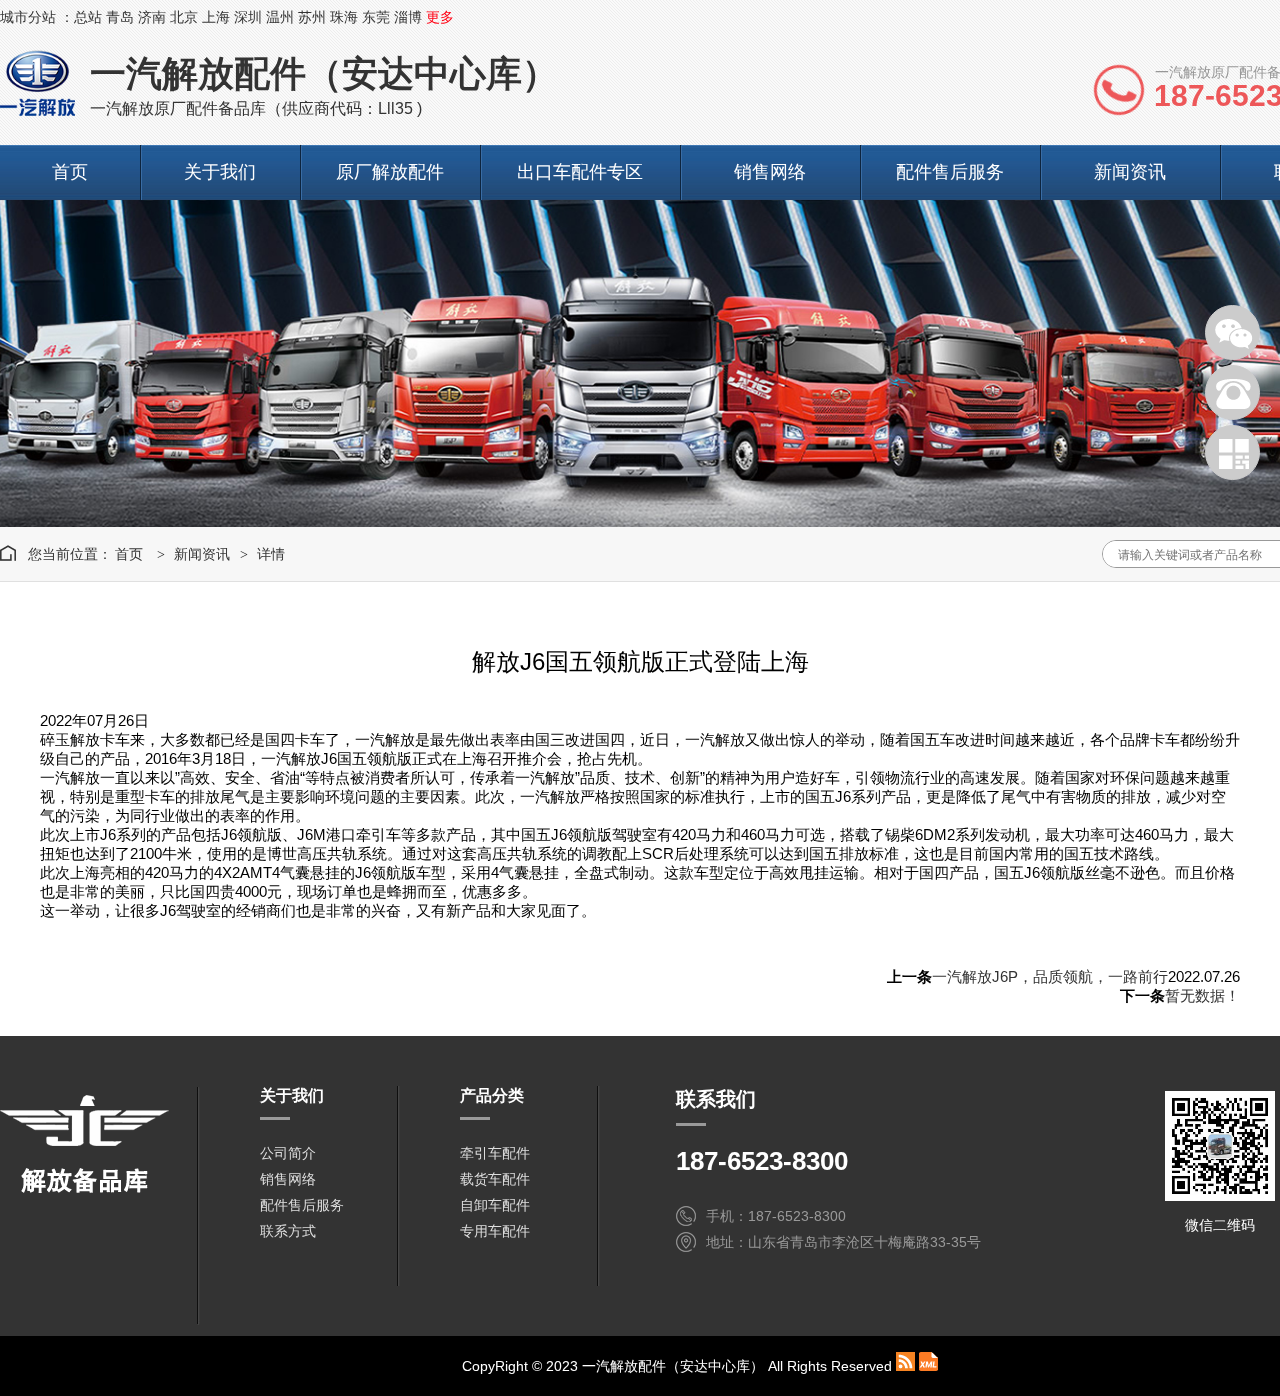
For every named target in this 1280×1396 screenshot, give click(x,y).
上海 (216, 17)
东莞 (376, 17)
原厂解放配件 (390, 172)
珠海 (344, 17)
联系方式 (288, 1231)
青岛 (120, 17)
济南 (152, 17)
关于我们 (220, 172)
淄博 (408, 17)
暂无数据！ (1202, 995)
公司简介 (288, 1153)
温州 (280, 17)
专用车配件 (495, 1231)
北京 (184, 17)
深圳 (248, 17)
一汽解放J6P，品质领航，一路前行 (1050, 976)
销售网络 (770, 172)
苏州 (312, 17)
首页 (70, 172)
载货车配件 (495, 1179)
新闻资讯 (1130, 172)
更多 (440, 17)
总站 (88, 17)
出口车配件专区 (580, 172)
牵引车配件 (495, 1153)
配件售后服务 (950, 172)
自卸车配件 (495, 1205)
